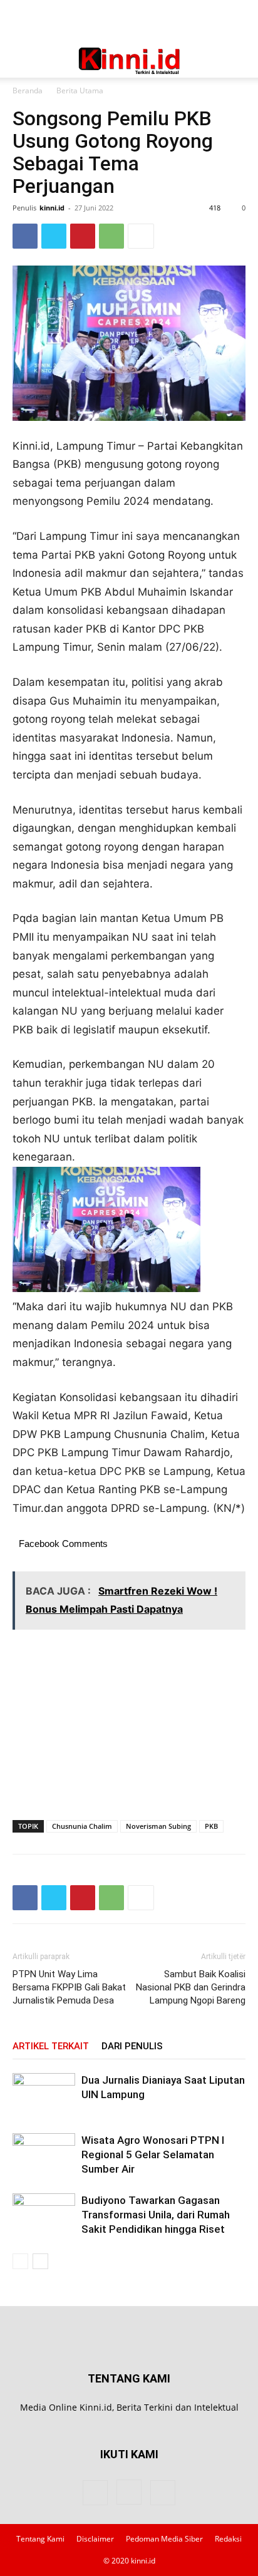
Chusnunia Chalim (82, 1826)
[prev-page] (20, 2261)
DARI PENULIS (132, 2046)
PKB (211, 1826)
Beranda (28, 91)
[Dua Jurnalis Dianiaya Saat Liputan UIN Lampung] (44, 2095)
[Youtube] (163, 2493)
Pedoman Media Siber (164, 2539)
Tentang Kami (40, 2539)
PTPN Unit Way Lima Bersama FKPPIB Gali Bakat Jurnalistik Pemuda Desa (69, 1987)
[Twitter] (54, 236)
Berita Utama (80, 91)
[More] (141, 236)
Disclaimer (95, 2539)
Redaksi (228, 2539)
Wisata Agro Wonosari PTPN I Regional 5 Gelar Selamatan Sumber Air (153, 2154)
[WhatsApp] (111, 236)
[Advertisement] (129, 22)
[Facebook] (25, 236)
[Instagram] (129, 2492)
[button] (21, 61)
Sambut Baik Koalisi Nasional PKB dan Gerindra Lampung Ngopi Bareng (191, 1987)
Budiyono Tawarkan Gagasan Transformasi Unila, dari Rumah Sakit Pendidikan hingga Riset (156, 2215)
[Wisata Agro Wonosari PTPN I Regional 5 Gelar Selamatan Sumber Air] (44, 2155)
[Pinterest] (83, 236)
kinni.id (52, 208)
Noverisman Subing (158, 1826)
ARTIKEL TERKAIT (51, 2046)
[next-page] (40, 2261)
